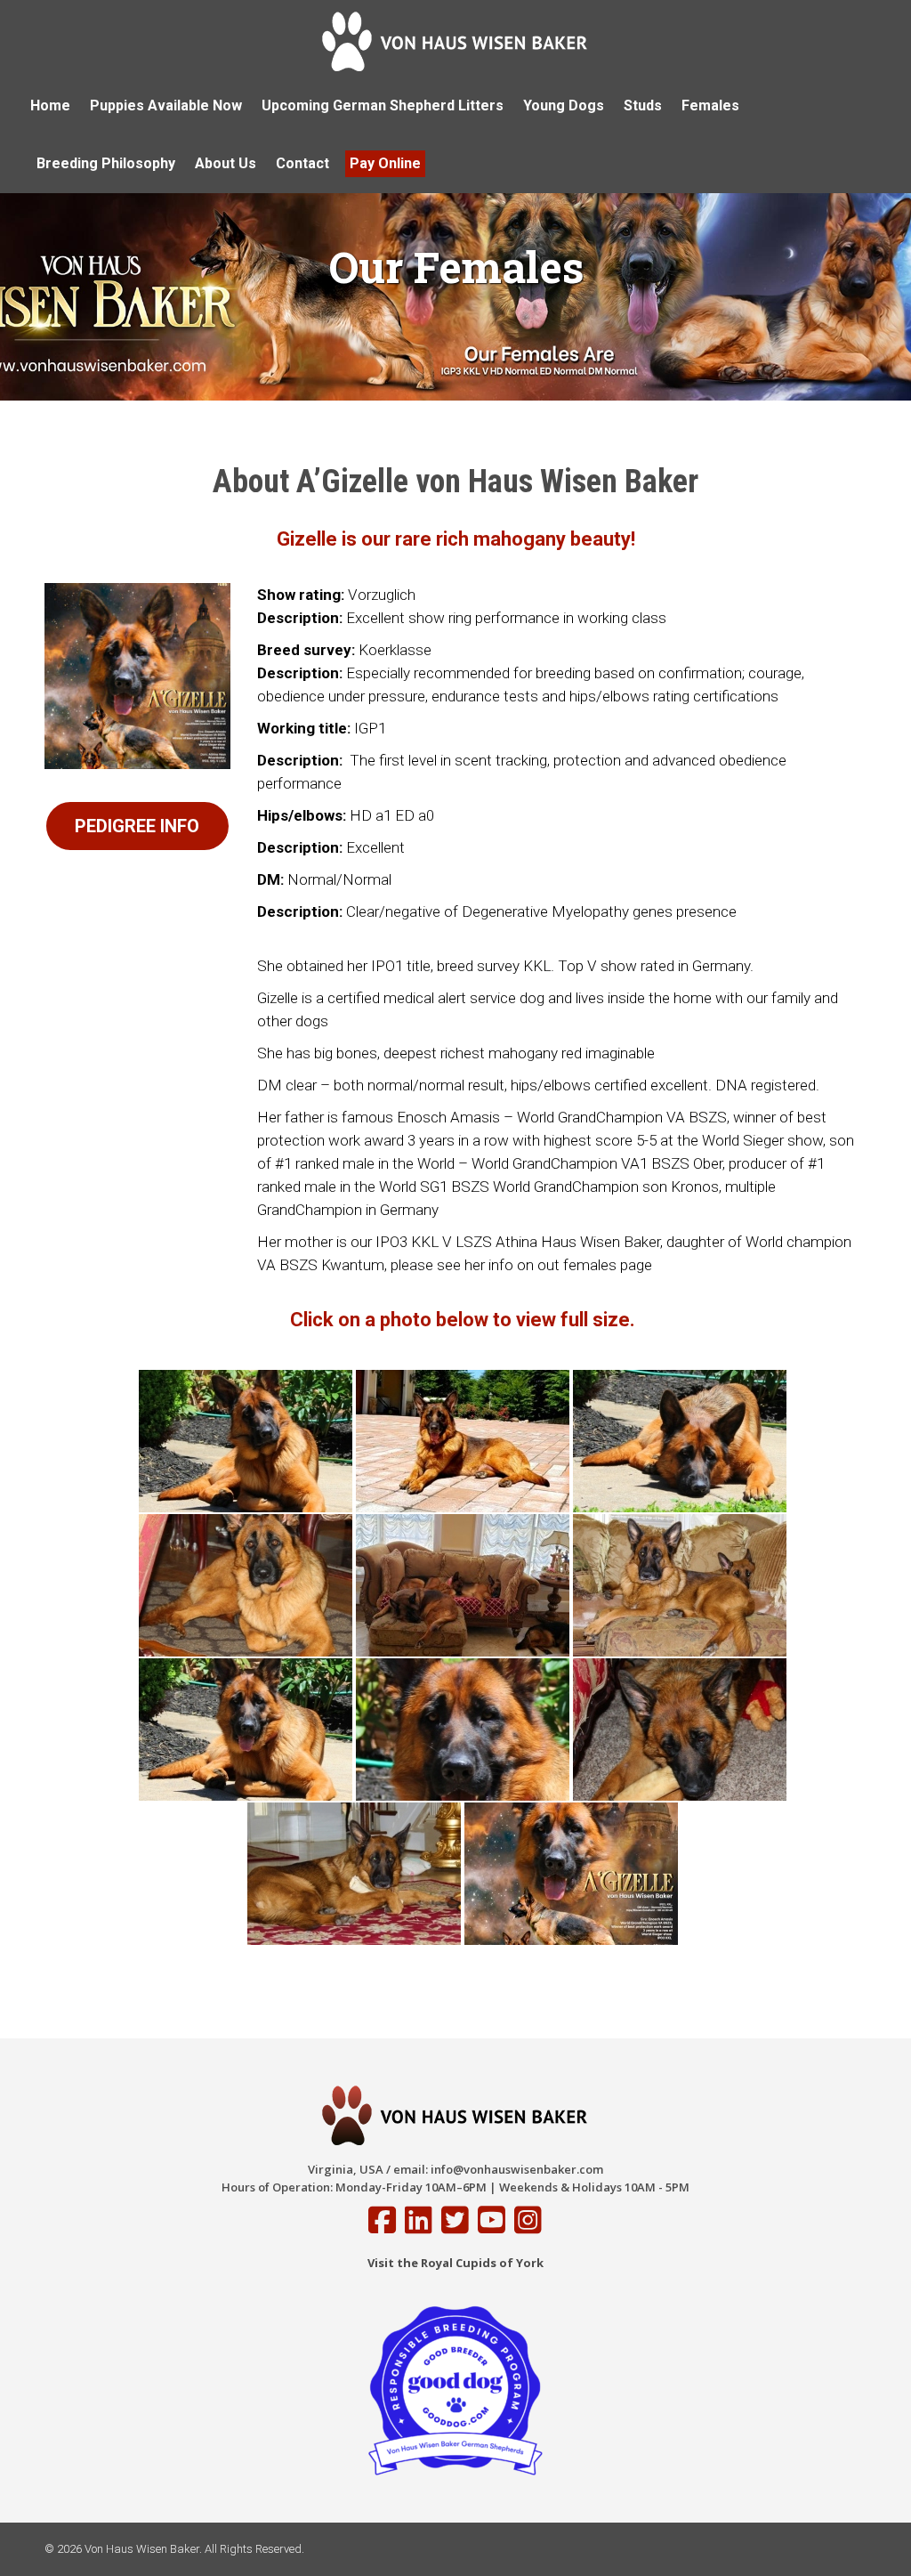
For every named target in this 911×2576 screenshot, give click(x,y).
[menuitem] (50, 106)
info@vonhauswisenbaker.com (517, 2169)
